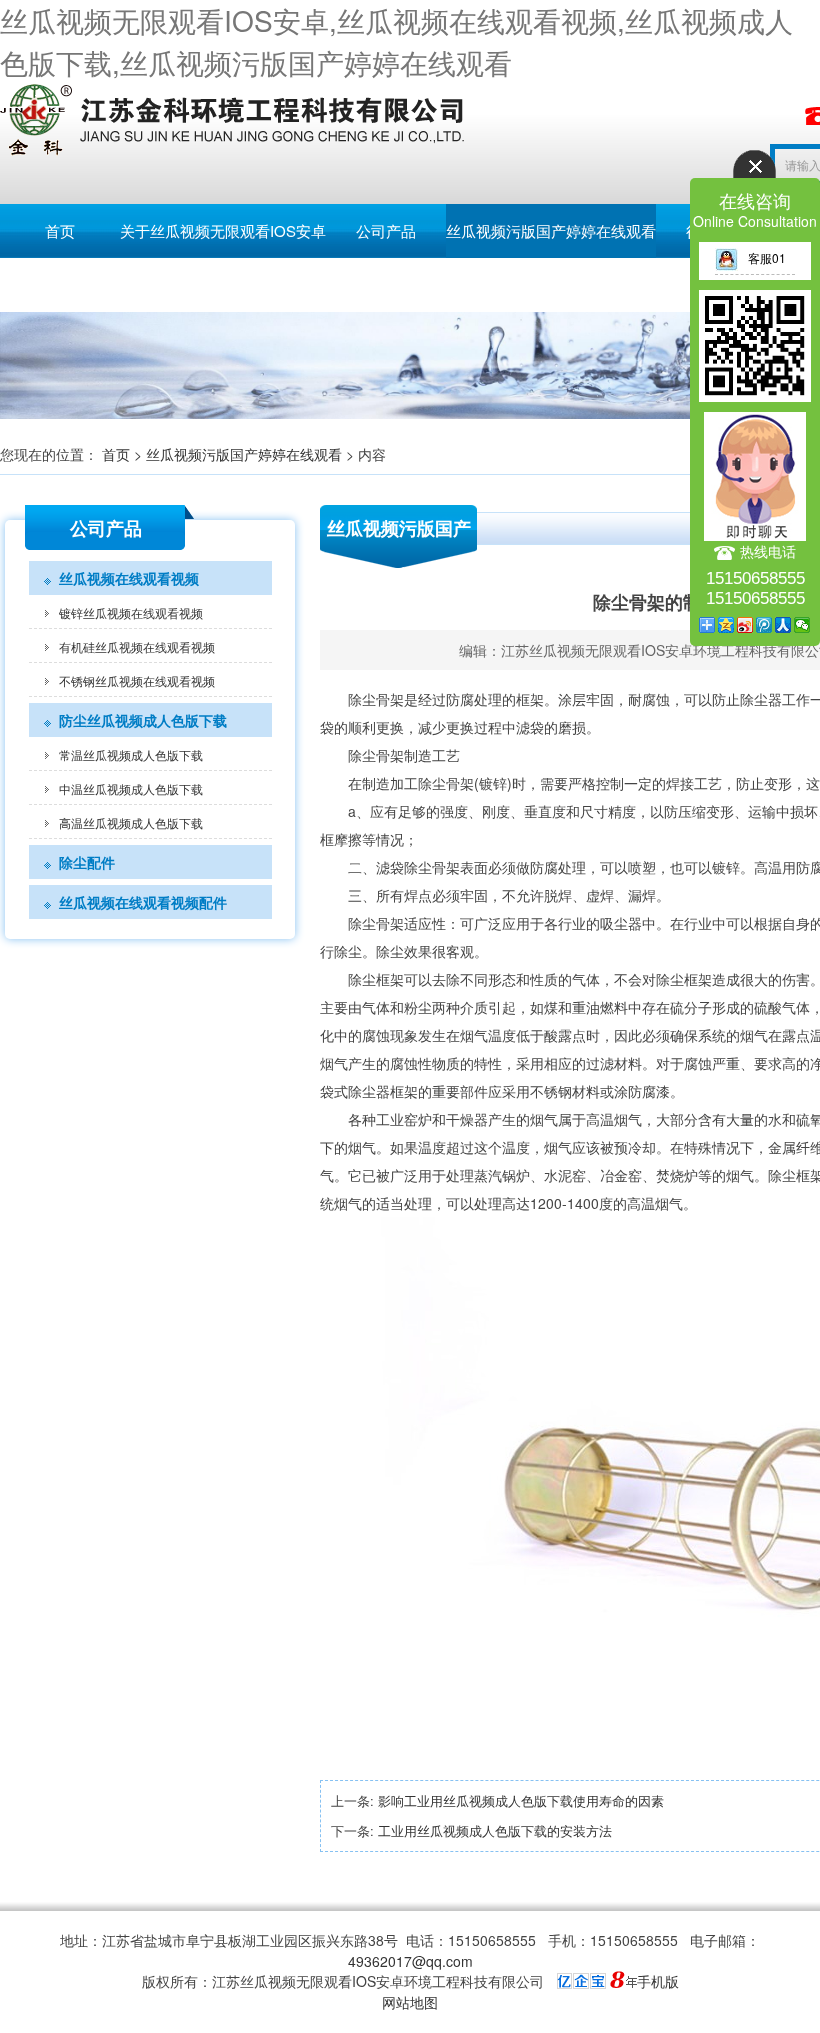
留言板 (60, 284)
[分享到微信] (802, 625)
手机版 (658, 1981)
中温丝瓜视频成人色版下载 (131, 788)
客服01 (767, 257)
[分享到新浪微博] (745, 625)
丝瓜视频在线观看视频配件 (143, 902)
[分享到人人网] (783, 625)
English (180, 284)
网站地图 (410, 2002)
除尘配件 (87, 862)
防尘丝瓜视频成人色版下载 (143, 720)
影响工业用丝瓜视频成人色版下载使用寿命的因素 (521, 1800)
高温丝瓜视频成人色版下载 (131, 822)
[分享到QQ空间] (726, 625)
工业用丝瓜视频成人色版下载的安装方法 (495, 1830)
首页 (60, 230)
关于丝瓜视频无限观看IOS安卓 (223, 230)
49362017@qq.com (410, 1961)
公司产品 (386, 230)
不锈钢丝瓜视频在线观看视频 (137, 680)
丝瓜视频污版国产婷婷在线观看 (551, 230)
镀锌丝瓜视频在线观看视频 (131, 612)
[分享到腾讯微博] (764, 625)
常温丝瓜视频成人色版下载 (131, 754)
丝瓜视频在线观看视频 (129, 578)
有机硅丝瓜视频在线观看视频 (137, 646)
